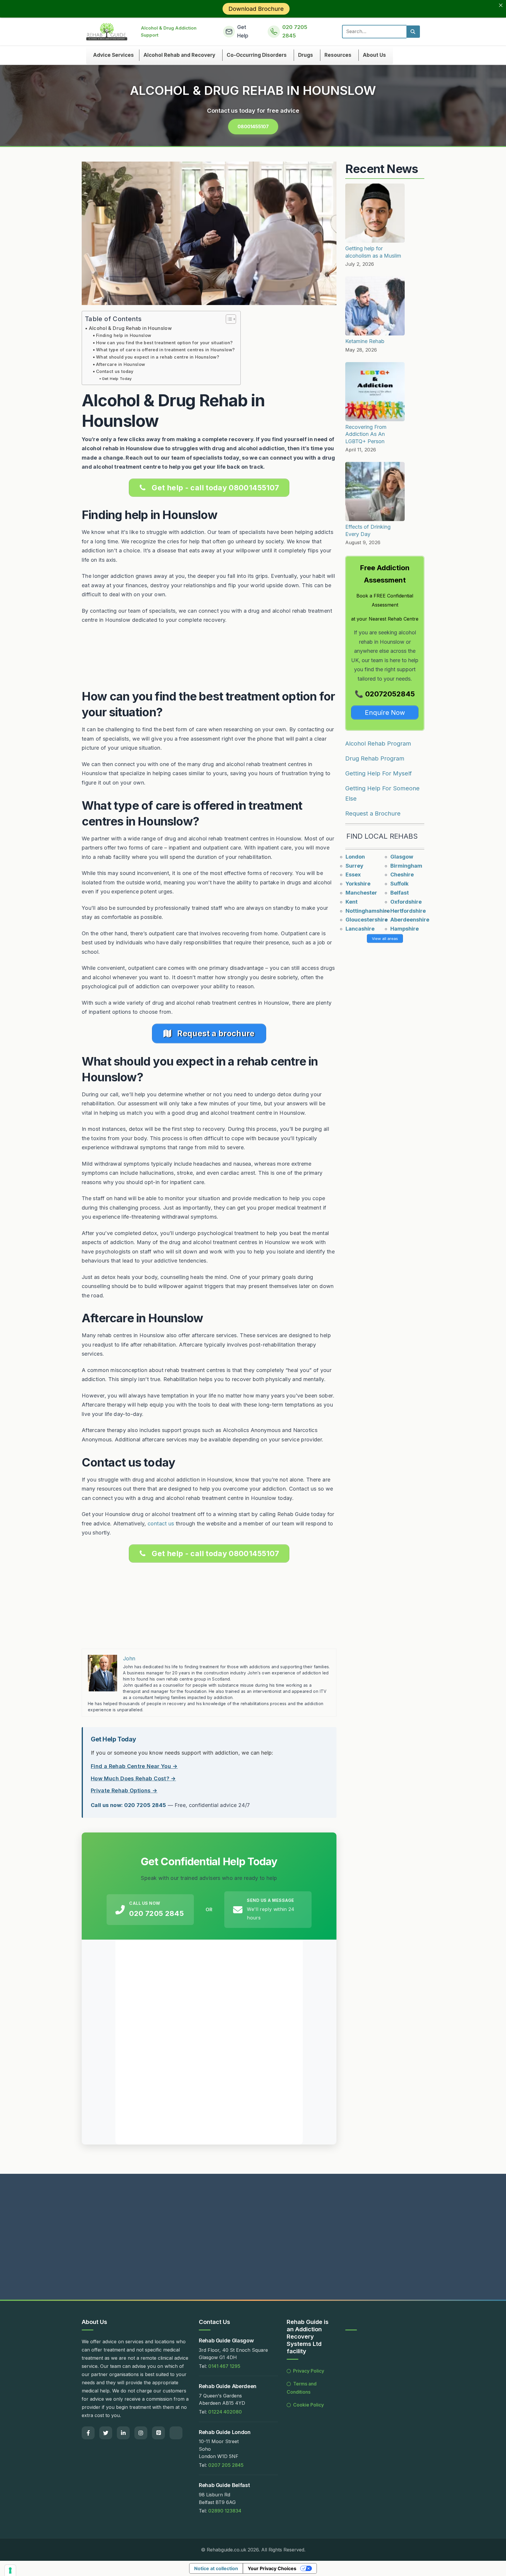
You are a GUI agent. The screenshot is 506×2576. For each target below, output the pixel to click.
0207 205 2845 (226, 2465)
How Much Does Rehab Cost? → (133, 1778)
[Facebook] (88, 2433)
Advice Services (113, 55)
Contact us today (115, 371)
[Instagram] (141, 2433)
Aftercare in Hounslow (121, 364)
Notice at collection (216, 2568)
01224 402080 (225, 2412)
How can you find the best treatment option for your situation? (164, 343)
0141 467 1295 (224, 2366)
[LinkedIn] (123, 2433)
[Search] (413, 32)
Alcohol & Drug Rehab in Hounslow (130, 328)
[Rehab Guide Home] (107, 32)
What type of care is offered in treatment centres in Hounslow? (165, 350)
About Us (374, 55)
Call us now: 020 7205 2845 (128, 1805)
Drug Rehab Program (375, 758)
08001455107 (253, 126)
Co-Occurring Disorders (257, 55)
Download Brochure (256, 9)
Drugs (306, 55)
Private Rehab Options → (124, 1790)
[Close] (501, 5)
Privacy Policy (309, 2371)
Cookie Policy (308, 2405)
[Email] (176, 2433)
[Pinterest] (158, 2433)
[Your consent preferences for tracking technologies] (10, 2570)
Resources (338, 55)
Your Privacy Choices (272, 2568)
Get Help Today (117, 378)
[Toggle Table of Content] (228, 319)
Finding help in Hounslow (124, 335)
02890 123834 (225, 2511)
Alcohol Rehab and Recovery (179, 55)
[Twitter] (106, 2433)
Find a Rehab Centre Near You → (134, 1766)
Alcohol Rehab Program (378, 744)
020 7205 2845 (157, 1913)
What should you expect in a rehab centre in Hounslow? (158, 357)
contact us (161, 1523)
